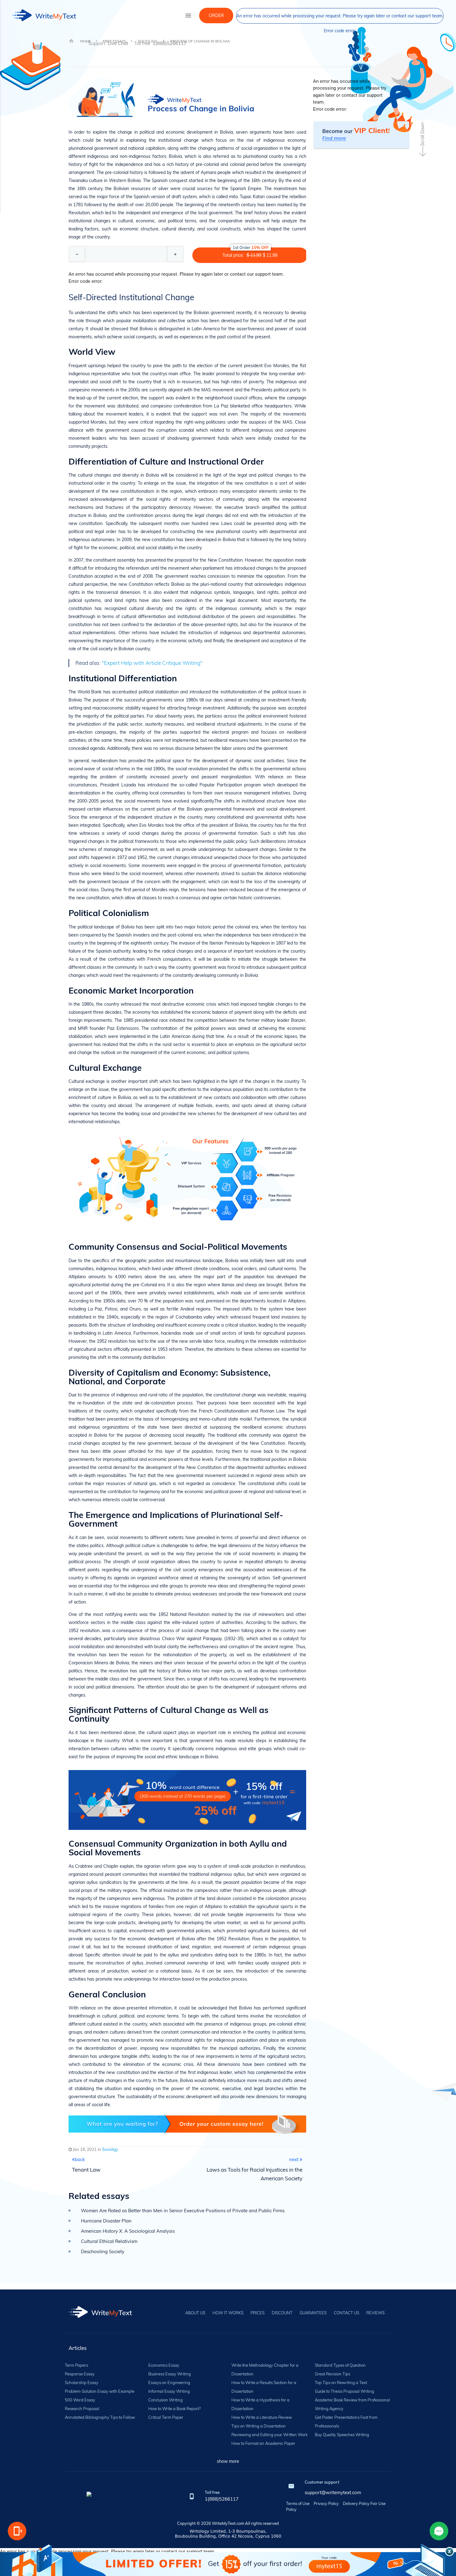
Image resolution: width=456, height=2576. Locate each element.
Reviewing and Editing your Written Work (269, 2435)
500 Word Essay (80, 2400)
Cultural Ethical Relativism (109, 2241)
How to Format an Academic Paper (263, 2443)
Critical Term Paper (166, 2417)
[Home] (100, 2316)
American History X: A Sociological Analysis (128, 2231)
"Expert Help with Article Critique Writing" (152, 663)
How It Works (228, 2313)
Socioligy (110, 2149)
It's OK (433, 47)
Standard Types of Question (340, 2365)
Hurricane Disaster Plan (106, 2221)
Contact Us (346, 2313)
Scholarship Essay (82, 2382)
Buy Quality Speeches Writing (342, 2435)
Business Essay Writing (170, 2374)
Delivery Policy (356, 2503)
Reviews (376, 2313)
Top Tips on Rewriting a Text (341, 2382)
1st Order (251, 247)
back (80, 2159)
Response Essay (80, 2374)
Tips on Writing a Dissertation (259, 2426)
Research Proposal (82, 2409)
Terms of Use (298, 2503)
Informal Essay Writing (169, 2391)
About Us (195, 2313)
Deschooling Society (103, 2251)
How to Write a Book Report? (174, 2409)
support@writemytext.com (333, 2492)
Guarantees (313, 2313)
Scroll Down (422, 134)
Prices (258, 2313)
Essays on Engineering (169, 2382)
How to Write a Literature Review (262, 2417)
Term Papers (76, 2365)
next (294, 2159)
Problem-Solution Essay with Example (100, 2391)
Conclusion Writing (165, 2400)
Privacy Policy (326, 2503)
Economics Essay (164, 2365)
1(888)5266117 (222, 2499)
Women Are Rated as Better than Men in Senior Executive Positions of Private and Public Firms (183, 2211)
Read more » (352, 57)
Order (216, 16)
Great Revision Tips (333, 2374)
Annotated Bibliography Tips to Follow (100, 2417)
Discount (282, 2313)
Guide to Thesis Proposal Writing (344, 2391)
